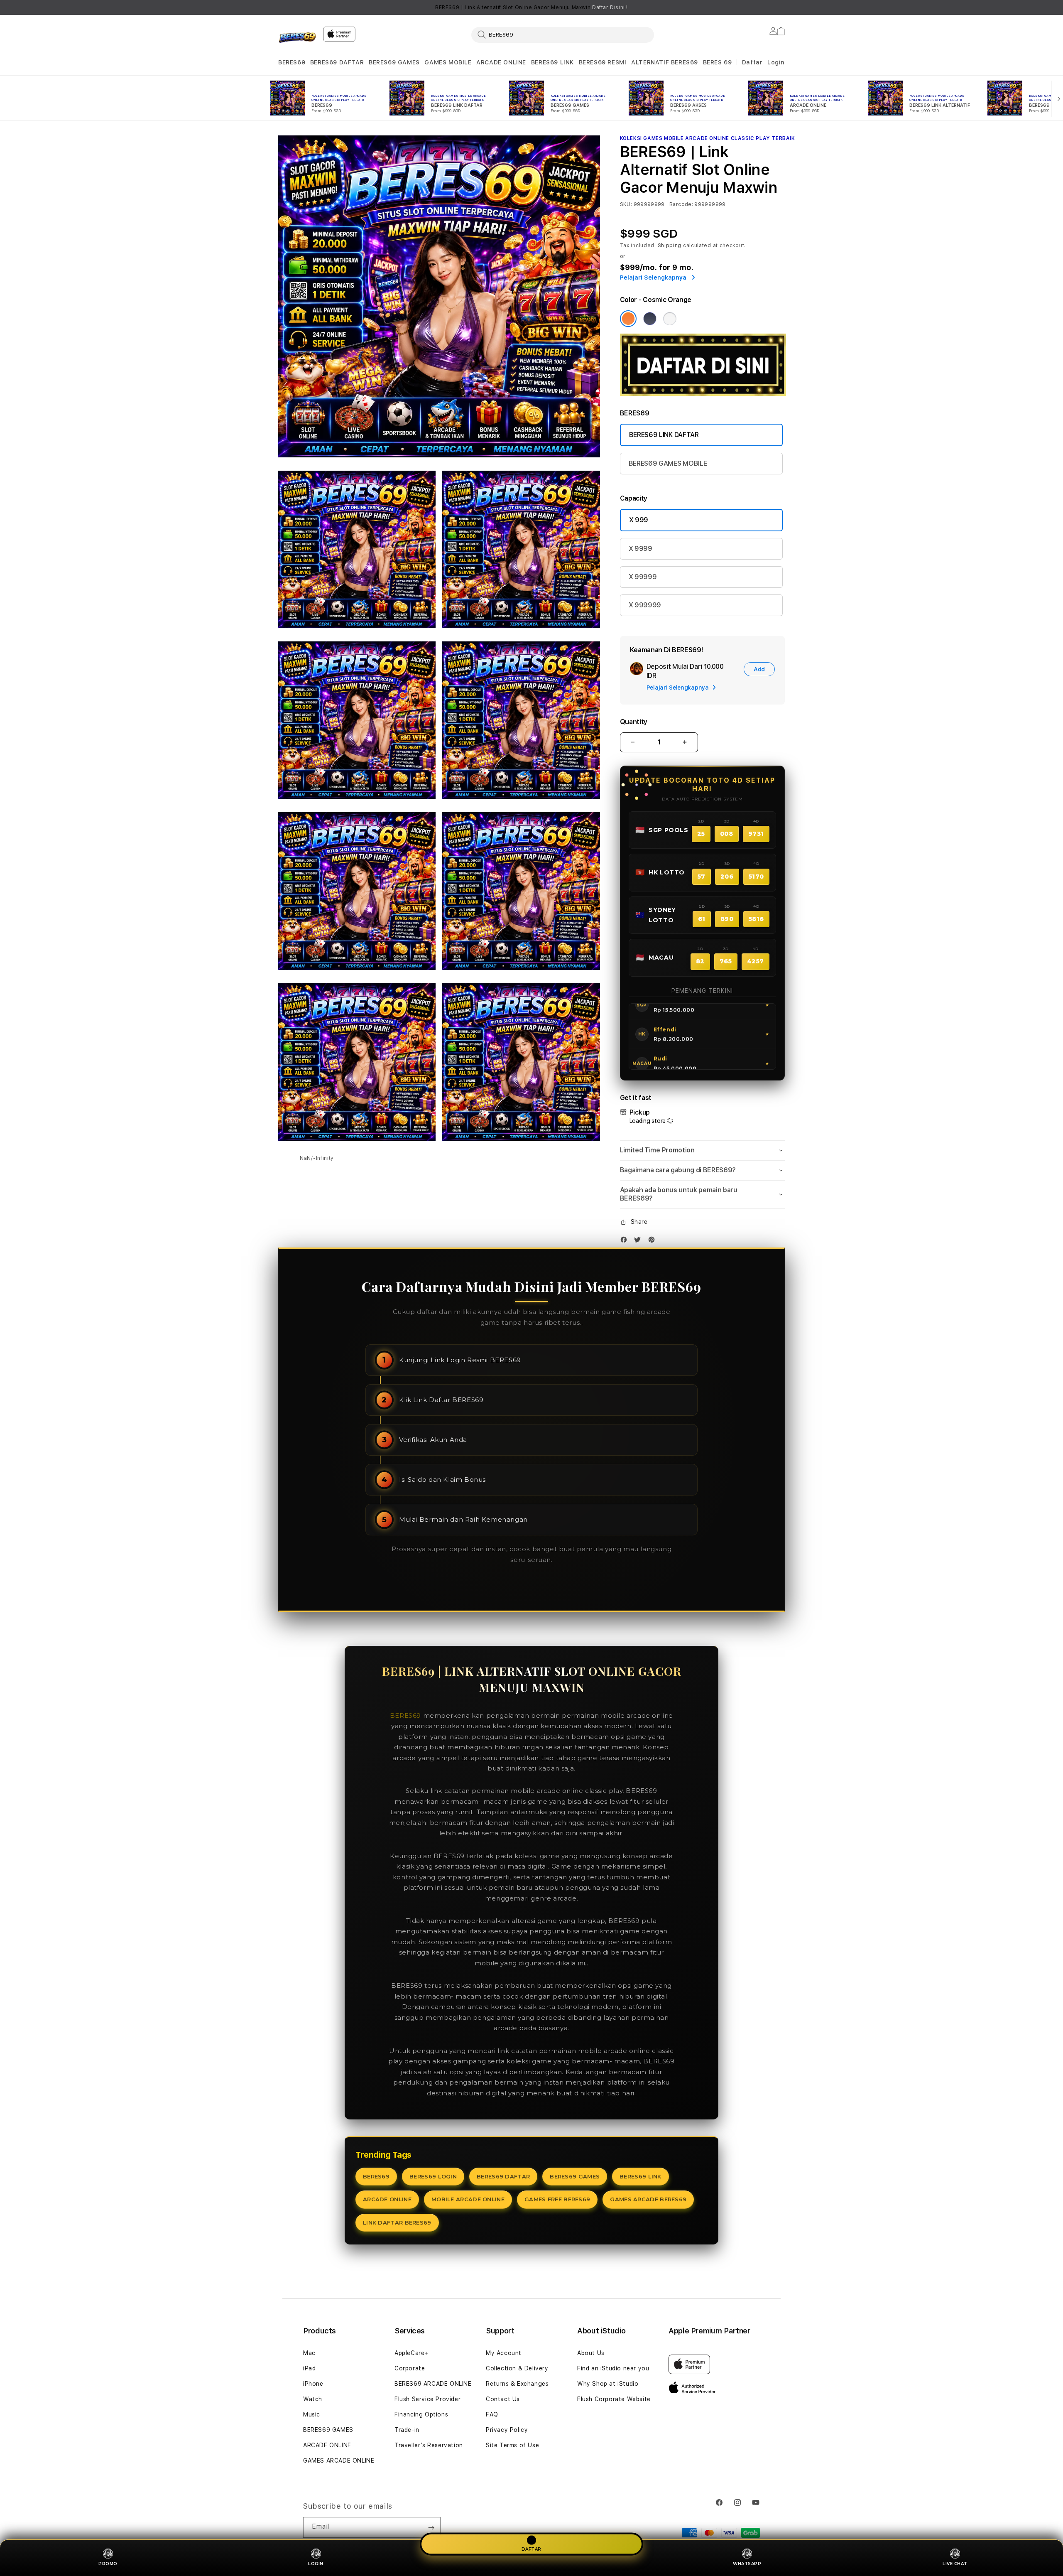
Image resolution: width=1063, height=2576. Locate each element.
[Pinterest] (654, 1241)
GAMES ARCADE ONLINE (339, 2461)
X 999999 (645, 605)
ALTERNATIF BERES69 (665, 62)
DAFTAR (531, 2549)
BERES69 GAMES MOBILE (668, 463)
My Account (504, 2353)
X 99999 (643, 577)
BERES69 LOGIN (433, 2176)
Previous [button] (282, 7)
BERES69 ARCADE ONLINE (433, 2384)
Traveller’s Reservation (429, 2445)
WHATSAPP (747, 2564)
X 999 (639, 520)
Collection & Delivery (517, 2368)
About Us (591, 2353)
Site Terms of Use (512, 2445)
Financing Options (421, 2414)
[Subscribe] (431, 2527)
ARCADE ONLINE (501, 62)
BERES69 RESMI (603, 62)
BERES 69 (718, 62)
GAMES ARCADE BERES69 (648, 2199)
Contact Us (503, 2399)
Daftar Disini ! (610, 7)
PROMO (108, 2564)
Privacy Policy (507, 2430)
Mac (309, 2353)
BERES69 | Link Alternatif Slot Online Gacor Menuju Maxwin (531, 7)
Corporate (410, 2368)
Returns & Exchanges (517, 2384)
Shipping (670, 246)
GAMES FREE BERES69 (557, 2199)
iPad (309, 2368)
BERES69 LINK (552, 62)
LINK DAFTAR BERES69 (397, 2222)
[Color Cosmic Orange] (628, 319)
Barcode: (681, 204)
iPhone (313, 2384)
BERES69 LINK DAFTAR (664, 435)
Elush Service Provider (427, 2399)
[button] (292, 63)
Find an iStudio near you (613, 2368)
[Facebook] (626, 1241)
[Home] (297, 39)
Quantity (634, 722)
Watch (313, 2399)
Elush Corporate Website (614, 2399)
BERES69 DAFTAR (337, 62)
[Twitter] (639, 1241)
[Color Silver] (670, 319)
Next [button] (781, 7)
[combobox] (563, 34)
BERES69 (292, 62)
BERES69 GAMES (394, 62)
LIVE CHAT (955, 2564)
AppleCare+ (411, 2353)
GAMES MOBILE (448, 62)
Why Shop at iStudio (608, 2384)
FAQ (492, 2414)
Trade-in (407, 2430)
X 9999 (640, 549)
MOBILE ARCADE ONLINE (468, 2199)
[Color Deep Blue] (650, 319)
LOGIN (316, 2564)
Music (312, 2414)
